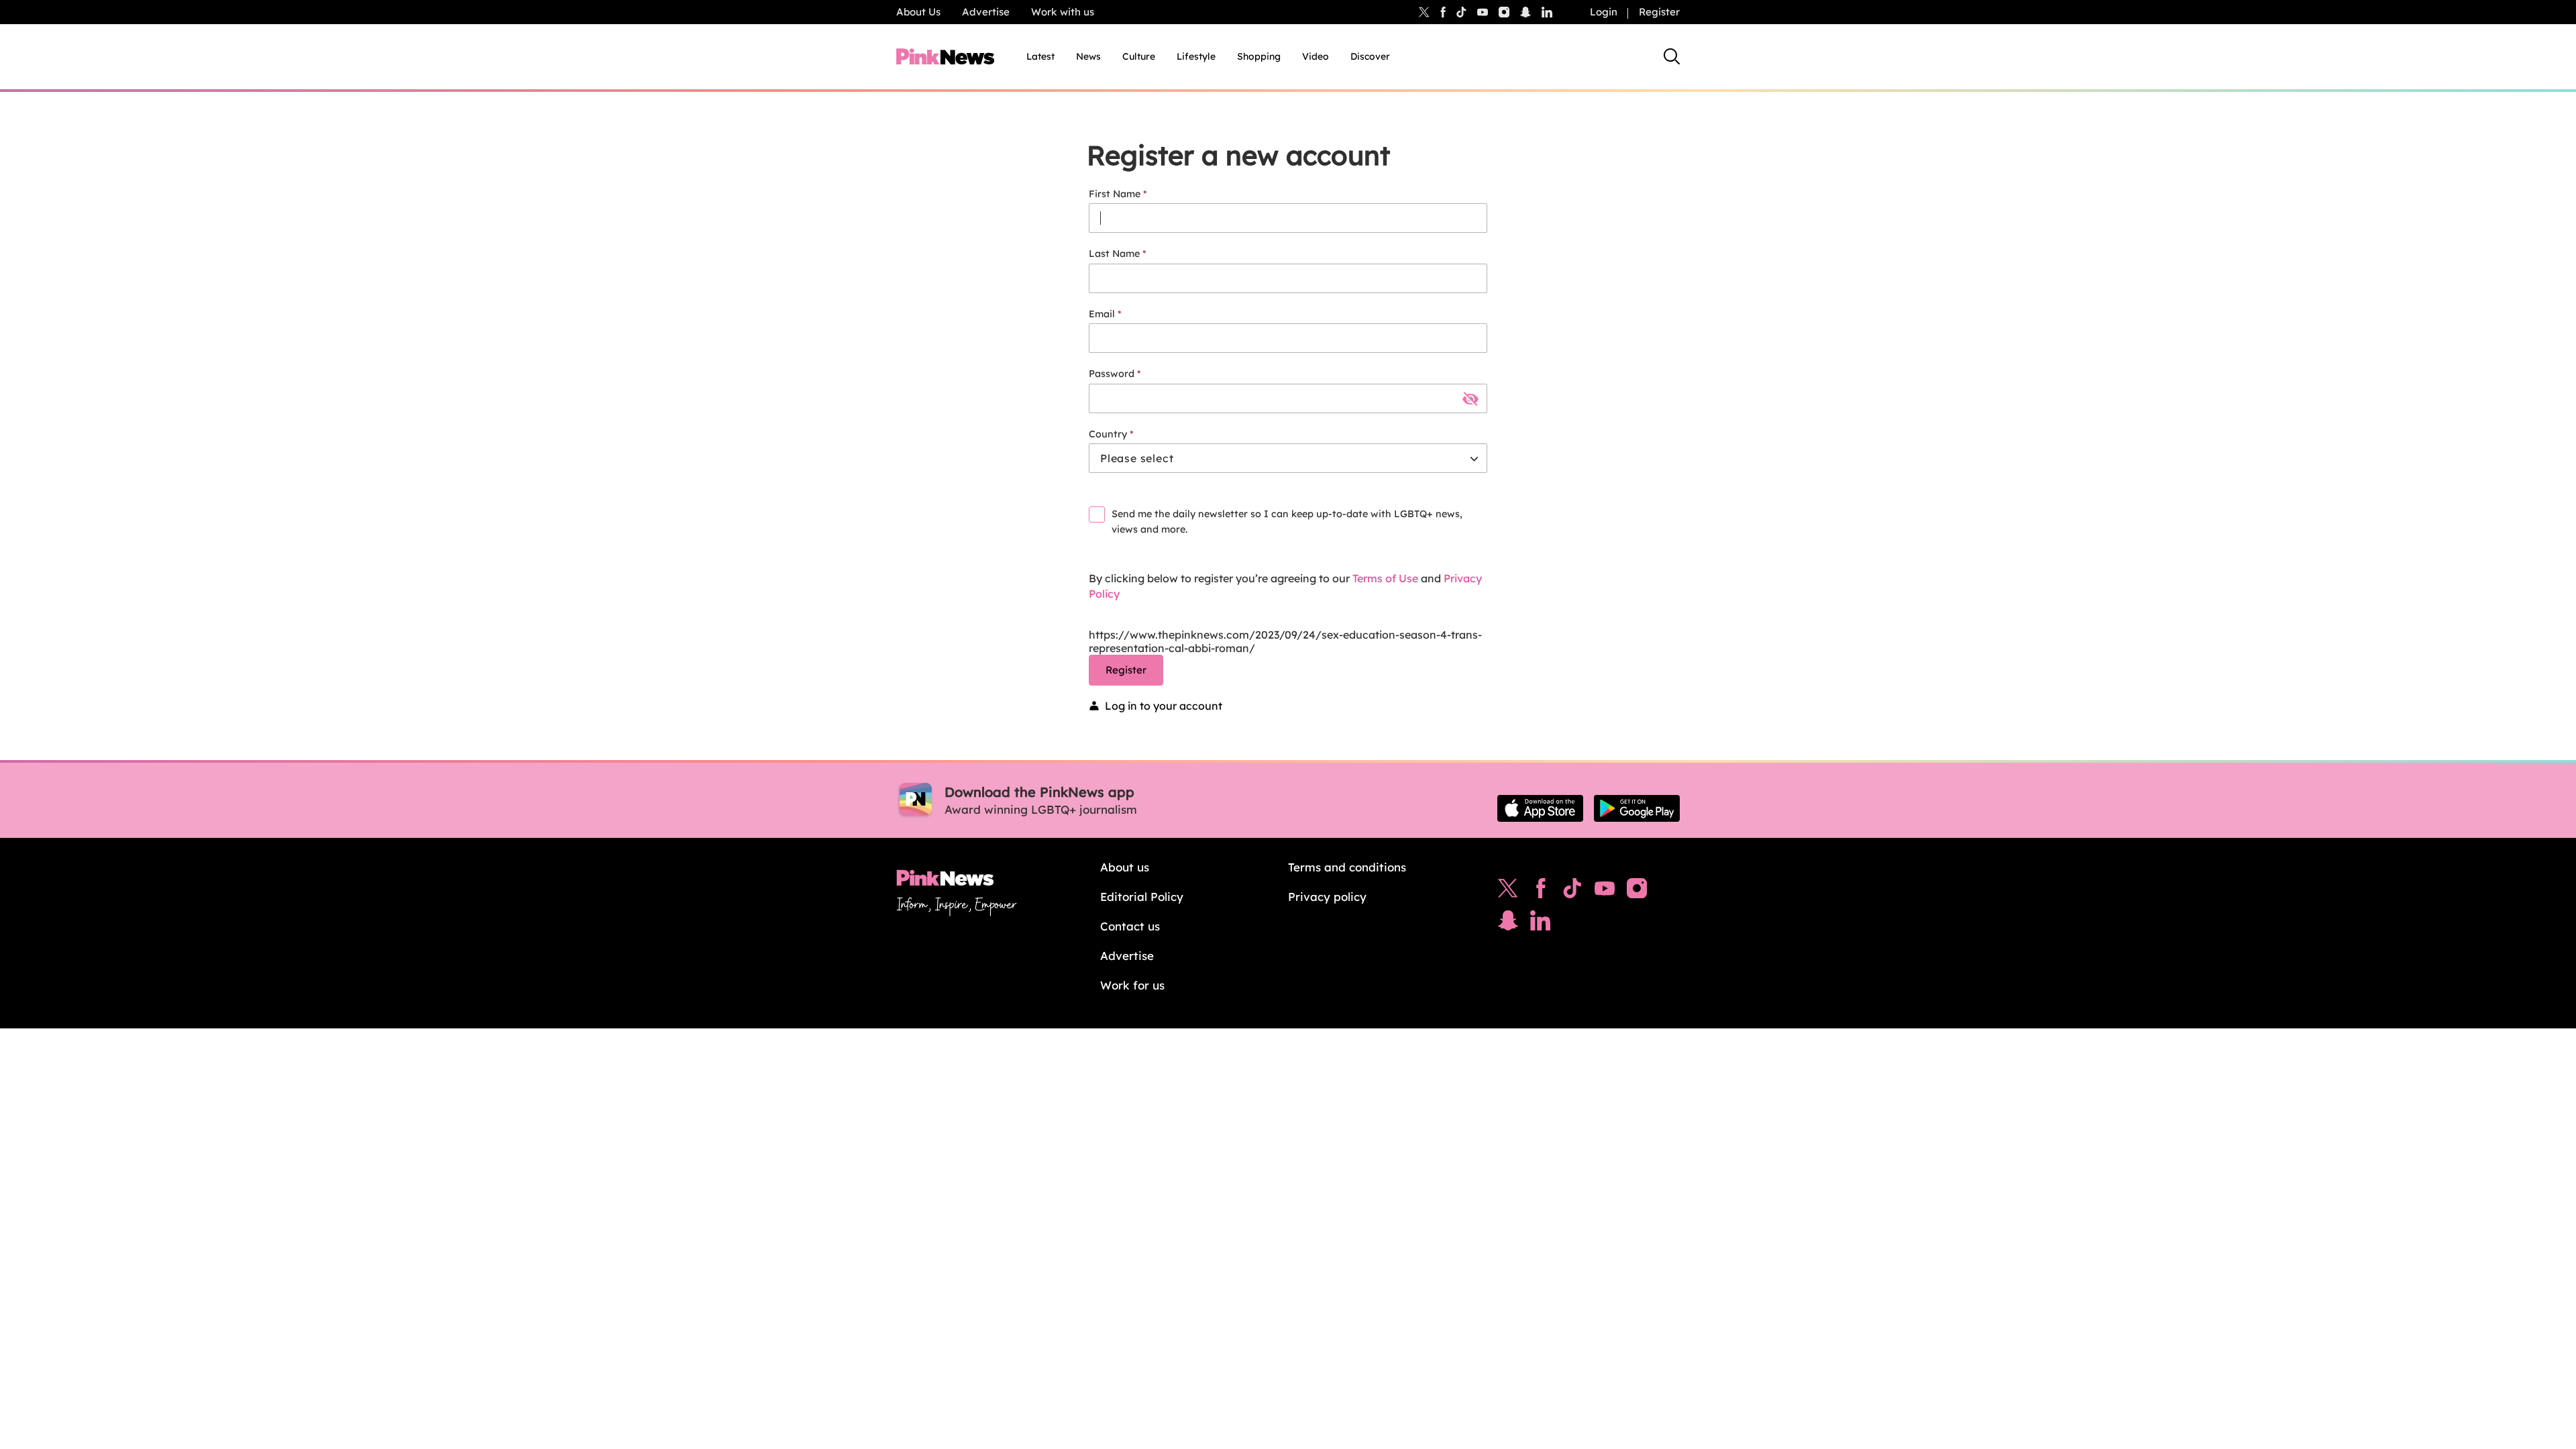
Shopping (1259, 56)
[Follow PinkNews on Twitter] (1508, 892)
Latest (1040, 56)
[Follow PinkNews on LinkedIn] (1547, 12)
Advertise (986, 12)
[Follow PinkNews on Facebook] (1541, 892)
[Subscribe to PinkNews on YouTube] (1605, 892)
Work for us (1132, 985)
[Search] (1672, 56)
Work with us (1063, 12)
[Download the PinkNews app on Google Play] (1637, 808)
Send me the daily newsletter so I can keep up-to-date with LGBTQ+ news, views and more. (1287, 522)
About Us (918, 12)
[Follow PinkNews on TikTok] (1572, 892)
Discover (1370, 56)
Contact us (1130, 926)
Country (1108, 434)
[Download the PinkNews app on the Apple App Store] (1540, 808)
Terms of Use (1385, 578)
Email (1102, 314)
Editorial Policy (1142, 897)
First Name (1115, 194)
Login (1604, 12)
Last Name (1114, 254)
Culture (1139, 56)
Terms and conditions (1347, 867)
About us (1125, 867)
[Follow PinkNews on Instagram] (1637, 892)
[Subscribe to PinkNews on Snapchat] (1508, 924)
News (1088, 56)
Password (1112, 374)
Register (1659, 12)
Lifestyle (1196, 56)
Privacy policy (1327, 897)
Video (1316, 56)
